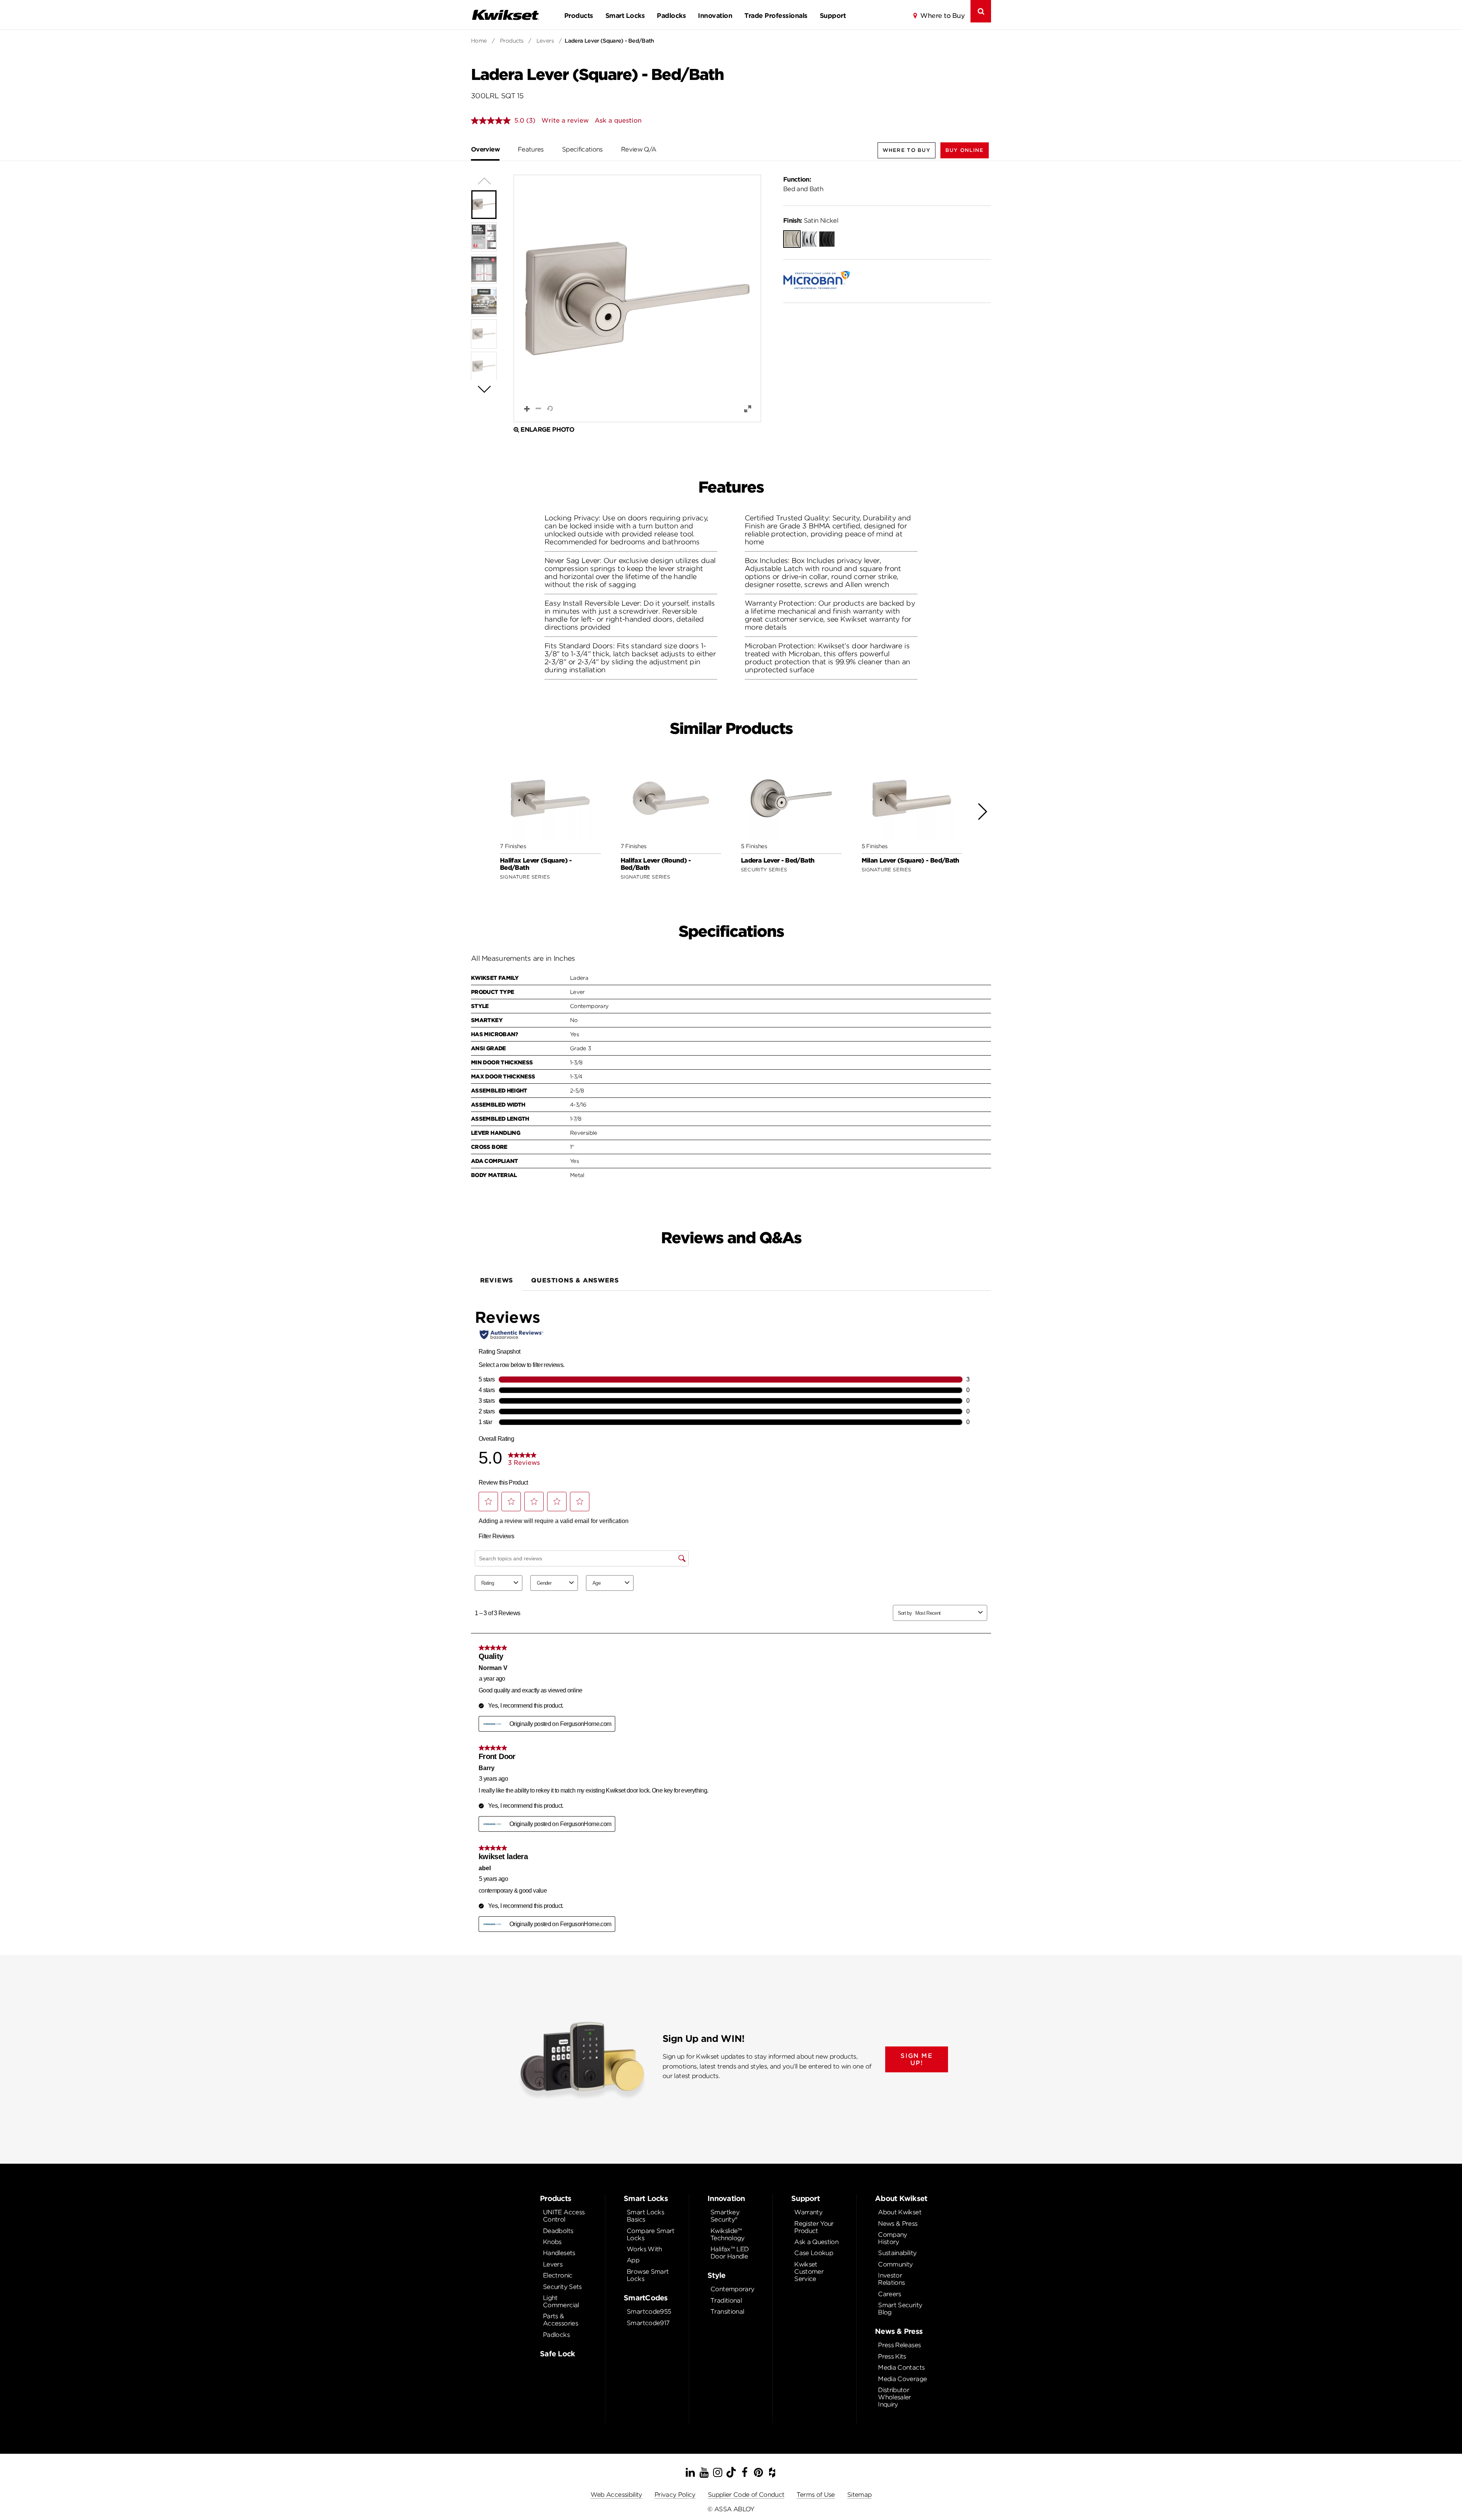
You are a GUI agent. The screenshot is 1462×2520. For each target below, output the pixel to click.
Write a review (565, 120)
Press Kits (892, 2357)
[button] (965, 150)
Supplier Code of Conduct (746, 2495)
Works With (644, 2249)
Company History (893, 2238)
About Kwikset (900, 2212)
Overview (485, 149)
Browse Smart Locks (648, 2275)
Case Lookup (814, 2253)
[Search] (981, 11)
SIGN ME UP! (916, 2059)
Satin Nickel (811, 221)
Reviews (497, 1280)
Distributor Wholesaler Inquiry (895, 2397)
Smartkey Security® (725, 2216)
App (633, 2260)
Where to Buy (942, 16)
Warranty (808, 2212)
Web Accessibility (616, 2495)
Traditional (726, 2301)
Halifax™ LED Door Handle (729, 2253)
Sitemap (859, 2495)
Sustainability (897, 2253)
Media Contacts (901, 2368)
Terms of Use (816, 2495)
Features (531, 149)
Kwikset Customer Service (809, 2272)
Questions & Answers (575, 1280)
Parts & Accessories (560, 2320)
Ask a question (618, 120)
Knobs (552, 2242)
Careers (890, 2294)
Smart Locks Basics (645, 2216)
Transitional (727, 2312)
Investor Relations (891, 2279)
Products (579, 16)
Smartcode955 (649, 2312)
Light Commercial (561, 2301)
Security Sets (562, 2287)
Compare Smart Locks (651, 2235)
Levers (545, 41)
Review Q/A (639, 149)
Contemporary (732, 2289)
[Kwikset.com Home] (505, 15)
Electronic (558, 2275)
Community (895, 2264)
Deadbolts (558, 2231)
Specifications (582, 149)
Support (833, 16)
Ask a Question (816, 2242)
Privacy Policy (675, 2495)
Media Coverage (902, 2379)
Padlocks (671, 16)
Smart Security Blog (900, 2309)
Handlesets (559, 2253)
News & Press (898, 2224)
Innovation (715, 16)
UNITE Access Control (564, 2216)
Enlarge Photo (547, 430)
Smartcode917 (648, 2323)
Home (479, 41)
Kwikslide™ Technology (728, 2235)
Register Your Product (814, 2227)
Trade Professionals (776, 16)
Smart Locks (625, 16)
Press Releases (899, 2345)
